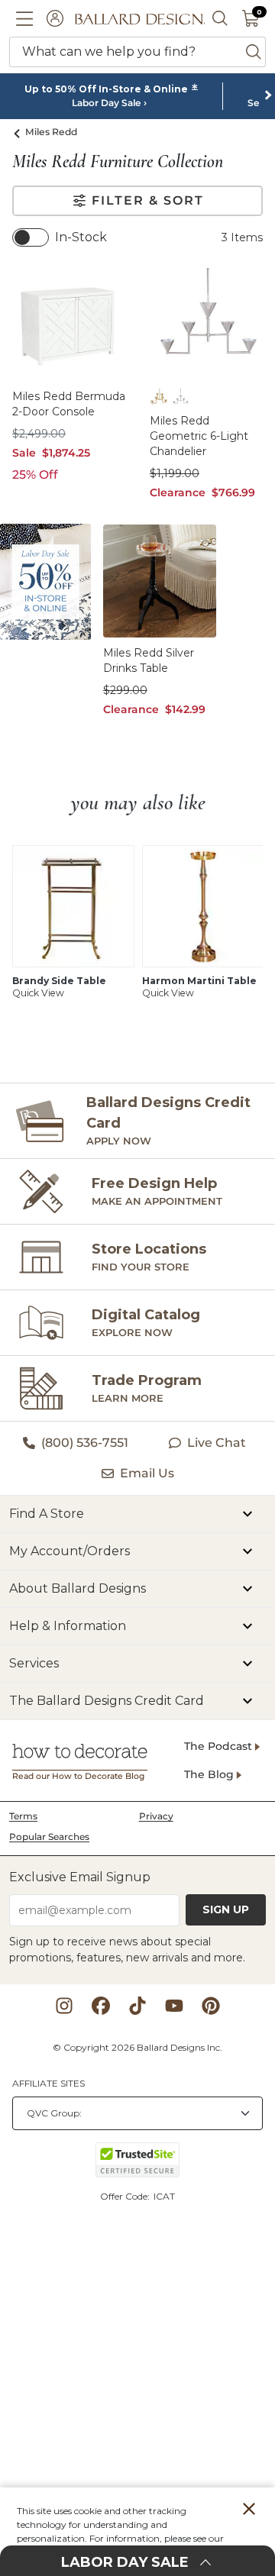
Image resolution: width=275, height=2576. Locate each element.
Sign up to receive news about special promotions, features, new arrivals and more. (127, 1950)
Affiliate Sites (49, 2083)
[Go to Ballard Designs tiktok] (137, 2006)
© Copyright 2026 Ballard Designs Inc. (137, 2047)
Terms (23, 1816)
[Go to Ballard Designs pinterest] (211, 2006)
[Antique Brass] (159, 398)
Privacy (156, 1816)
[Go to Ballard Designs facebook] (101, 2006)
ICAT (164, 2196)
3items (242, 237)
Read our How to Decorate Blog (78, 1776)
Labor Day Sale (106, 103)
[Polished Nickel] (180, 398)
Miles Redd (51, 132)
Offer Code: (126, 2196)
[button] (24, 18)
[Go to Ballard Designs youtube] (174, 2006)
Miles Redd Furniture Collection (118, 162)
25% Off (35, 475)
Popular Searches (49, 1837)
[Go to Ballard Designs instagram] (64, 2006)
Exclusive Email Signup (80, 1877)
